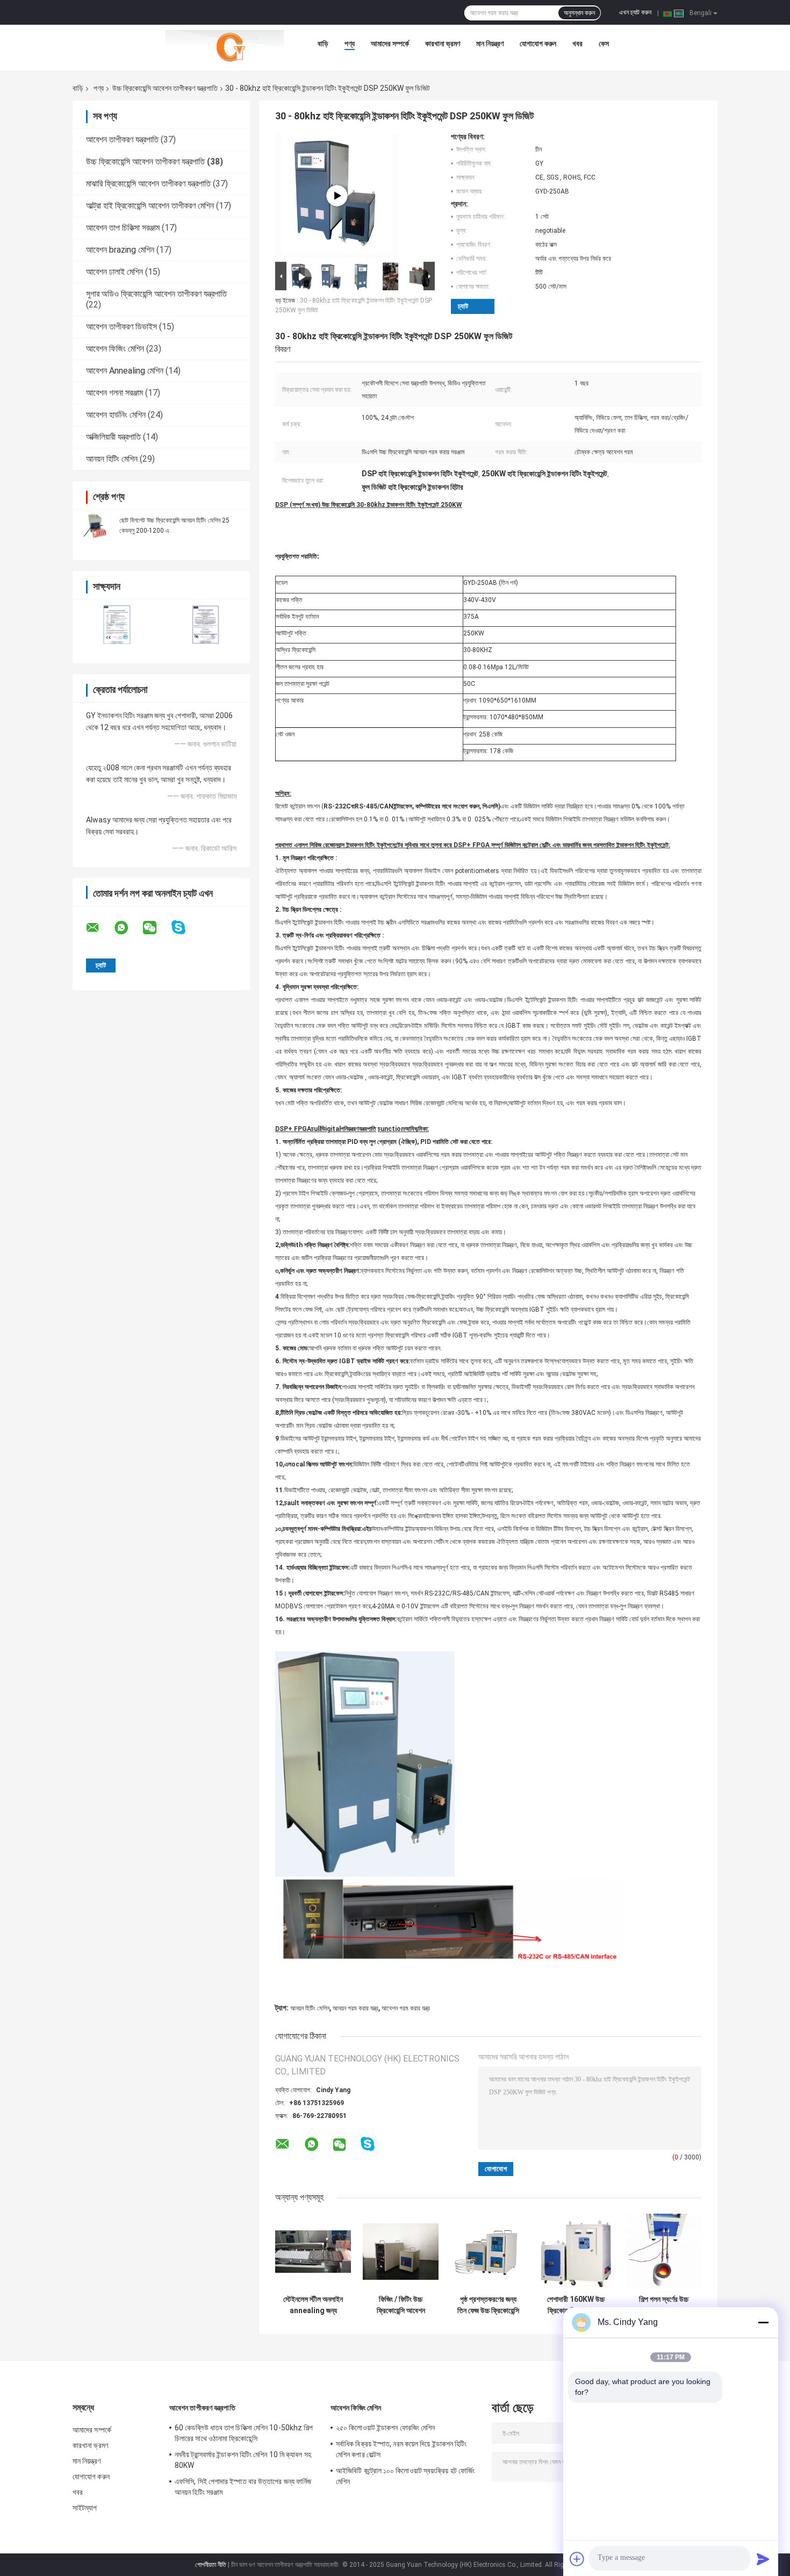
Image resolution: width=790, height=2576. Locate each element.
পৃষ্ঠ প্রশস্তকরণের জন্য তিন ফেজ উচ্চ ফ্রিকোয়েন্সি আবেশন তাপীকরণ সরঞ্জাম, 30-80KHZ (489, 2305)
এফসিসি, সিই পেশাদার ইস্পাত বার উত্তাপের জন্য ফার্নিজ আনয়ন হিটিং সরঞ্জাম (243, 2487)
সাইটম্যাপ (85, 2508)
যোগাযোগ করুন (538, 44)
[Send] (763, 2559)
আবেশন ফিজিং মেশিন (115, 349)
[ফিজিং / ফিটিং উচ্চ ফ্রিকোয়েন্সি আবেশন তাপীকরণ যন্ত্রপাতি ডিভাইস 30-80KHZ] (401, 2252)
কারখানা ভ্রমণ (443, 44)
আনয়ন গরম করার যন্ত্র (355, 2008)
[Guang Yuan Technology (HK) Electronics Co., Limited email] (99, 928)
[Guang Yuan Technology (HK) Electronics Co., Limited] (225, 46)
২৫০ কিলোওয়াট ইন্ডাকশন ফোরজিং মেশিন (385, 2428)
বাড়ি (323, 44)
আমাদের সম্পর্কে (390, 44)
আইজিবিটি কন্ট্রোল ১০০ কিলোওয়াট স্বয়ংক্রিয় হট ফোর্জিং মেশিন (405, 2476)
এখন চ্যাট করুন (635, 12)
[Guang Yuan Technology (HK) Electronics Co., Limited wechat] (156, 928)
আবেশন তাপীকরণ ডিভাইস (121, 327)
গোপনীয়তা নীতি (211, 2565)
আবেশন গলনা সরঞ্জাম (114, 393)
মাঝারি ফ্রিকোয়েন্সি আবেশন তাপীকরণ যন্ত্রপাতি (148, 184)
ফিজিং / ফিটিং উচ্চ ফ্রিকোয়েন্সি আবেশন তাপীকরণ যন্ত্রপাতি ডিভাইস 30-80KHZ (401, 2305)
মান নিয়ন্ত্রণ (490, 44)
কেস (604, 44)
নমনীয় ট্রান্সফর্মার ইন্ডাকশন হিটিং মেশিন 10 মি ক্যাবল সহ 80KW (243, 2460)
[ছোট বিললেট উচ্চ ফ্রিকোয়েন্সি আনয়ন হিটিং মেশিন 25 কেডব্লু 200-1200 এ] (97, 525)
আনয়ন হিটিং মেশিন (112, 459)
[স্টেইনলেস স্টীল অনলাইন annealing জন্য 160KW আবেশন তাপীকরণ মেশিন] (313, 2252)
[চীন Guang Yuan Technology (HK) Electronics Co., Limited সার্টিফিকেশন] (117, 624)
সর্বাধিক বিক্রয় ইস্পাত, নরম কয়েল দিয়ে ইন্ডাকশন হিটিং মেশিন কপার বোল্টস (401, 2449)
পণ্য (350, 44)
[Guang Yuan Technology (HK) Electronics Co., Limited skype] (185, 928)
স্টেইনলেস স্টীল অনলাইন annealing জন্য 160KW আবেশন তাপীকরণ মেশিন (313, 2305)
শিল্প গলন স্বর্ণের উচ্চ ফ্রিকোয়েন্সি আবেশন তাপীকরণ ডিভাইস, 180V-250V (664, 2305)
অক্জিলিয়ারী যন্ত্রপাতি (113, 437)
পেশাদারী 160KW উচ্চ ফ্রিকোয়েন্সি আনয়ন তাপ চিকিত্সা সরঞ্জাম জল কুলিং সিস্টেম (576, 2305)
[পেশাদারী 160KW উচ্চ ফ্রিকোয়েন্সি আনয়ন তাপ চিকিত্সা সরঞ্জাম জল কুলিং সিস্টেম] (576, 2252)
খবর (577, 44)
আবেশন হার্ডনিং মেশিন (116, 415)
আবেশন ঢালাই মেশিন (114, 272)
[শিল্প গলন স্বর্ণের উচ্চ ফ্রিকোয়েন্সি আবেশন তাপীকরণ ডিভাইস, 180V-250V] (663, 2252)
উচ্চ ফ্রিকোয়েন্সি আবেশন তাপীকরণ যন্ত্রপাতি (165, 88)
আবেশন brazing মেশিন (120, 250)
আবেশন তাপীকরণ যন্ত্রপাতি (122, 139)
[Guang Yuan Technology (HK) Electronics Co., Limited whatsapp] (128, 928)
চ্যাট (463, 306)
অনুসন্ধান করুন (579, 13)
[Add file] (577, 2559)
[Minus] (763, 2322)
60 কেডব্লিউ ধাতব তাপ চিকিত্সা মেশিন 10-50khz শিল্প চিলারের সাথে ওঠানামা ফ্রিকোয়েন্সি (244, 2433)
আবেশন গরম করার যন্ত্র (406, 2008)
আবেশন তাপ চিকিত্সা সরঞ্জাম (123, 228)
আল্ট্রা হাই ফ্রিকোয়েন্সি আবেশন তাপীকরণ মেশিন (150, 206)
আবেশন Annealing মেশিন (125, 371)
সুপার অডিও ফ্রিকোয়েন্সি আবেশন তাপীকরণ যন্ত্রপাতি (156, 294)
